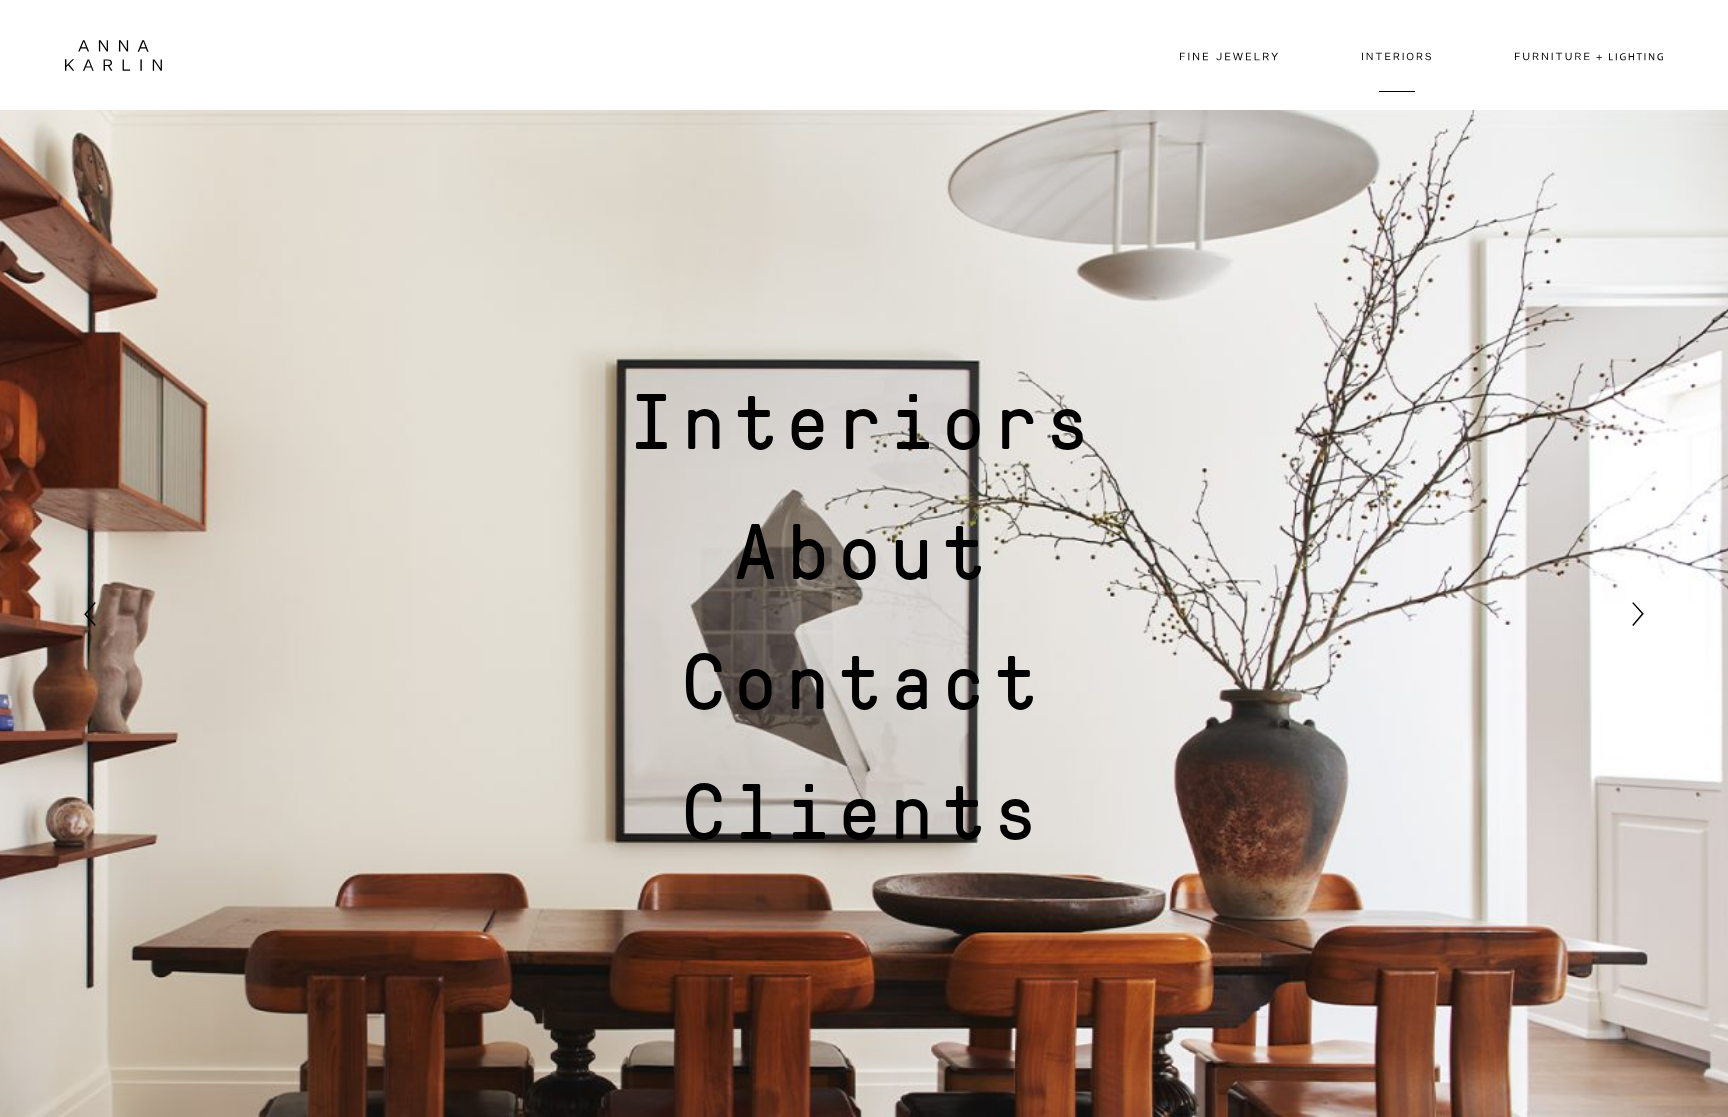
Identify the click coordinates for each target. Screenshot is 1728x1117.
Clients (864, 809)
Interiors (864, 419)
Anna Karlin (113, 55)
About (864, 549)
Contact (864, 679)
